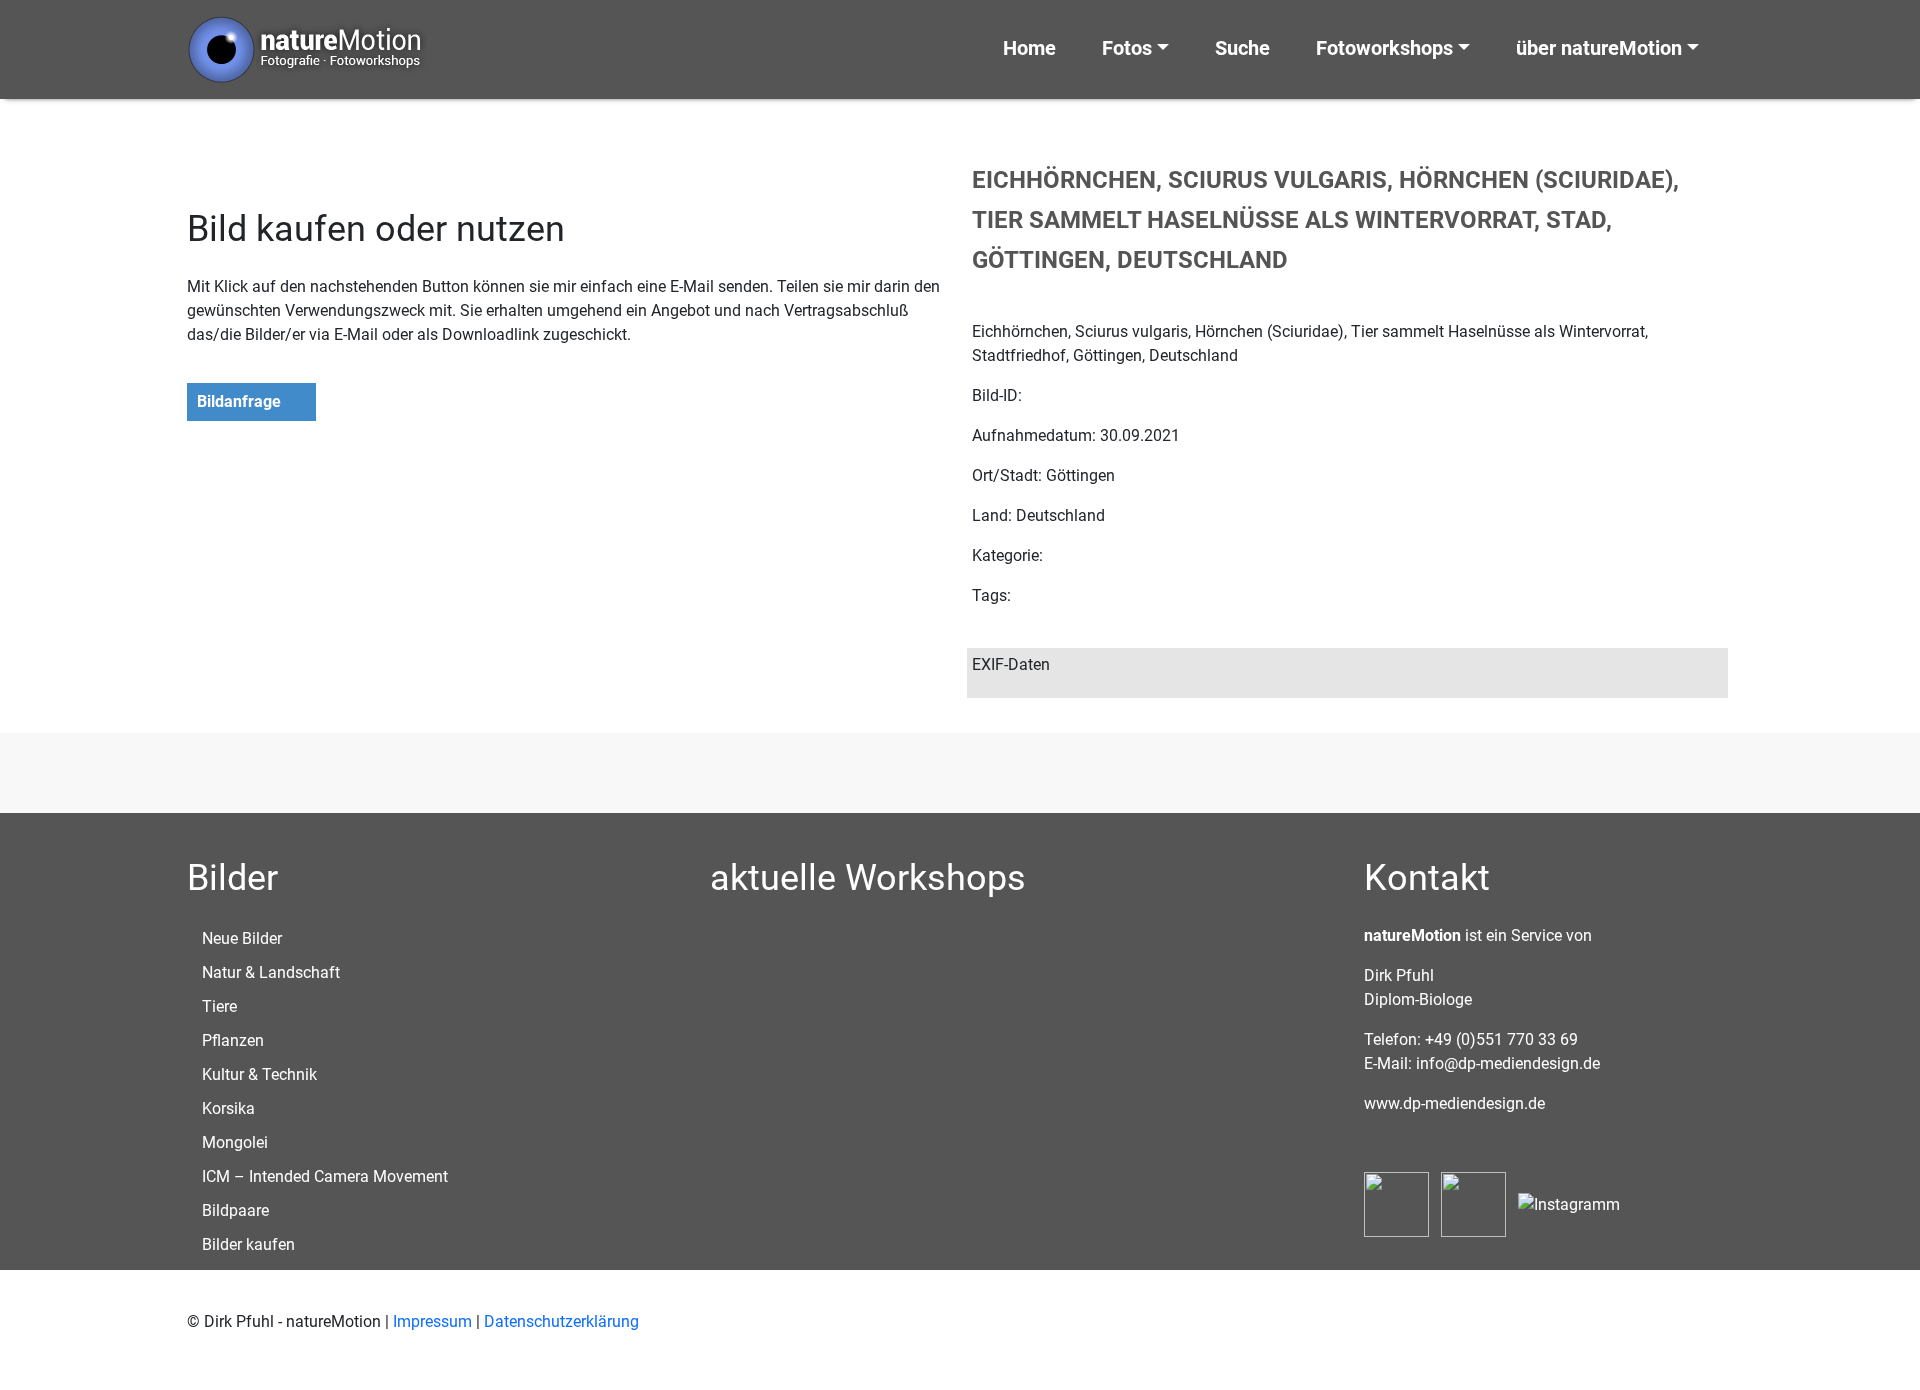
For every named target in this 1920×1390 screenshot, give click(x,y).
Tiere (219, 1006)
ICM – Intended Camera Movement (325, 1176)
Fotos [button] (1127, 48)
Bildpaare (235, 1210)
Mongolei (235, 1142)
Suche (1242, 48)
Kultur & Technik (259, 1074)
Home (1029, 48)
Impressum (432, 1321)
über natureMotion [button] (1599, 48)
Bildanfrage (239, 401)
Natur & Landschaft (271, 972)
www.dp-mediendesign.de (1454, 1103)
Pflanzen (233, 1040)
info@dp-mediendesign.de (1508, 1063)
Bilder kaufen (248, 1244)
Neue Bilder (242, 938)
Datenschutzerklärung (561, 1321)
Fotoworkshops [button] (1384, 48)
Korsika (228, 1108)
